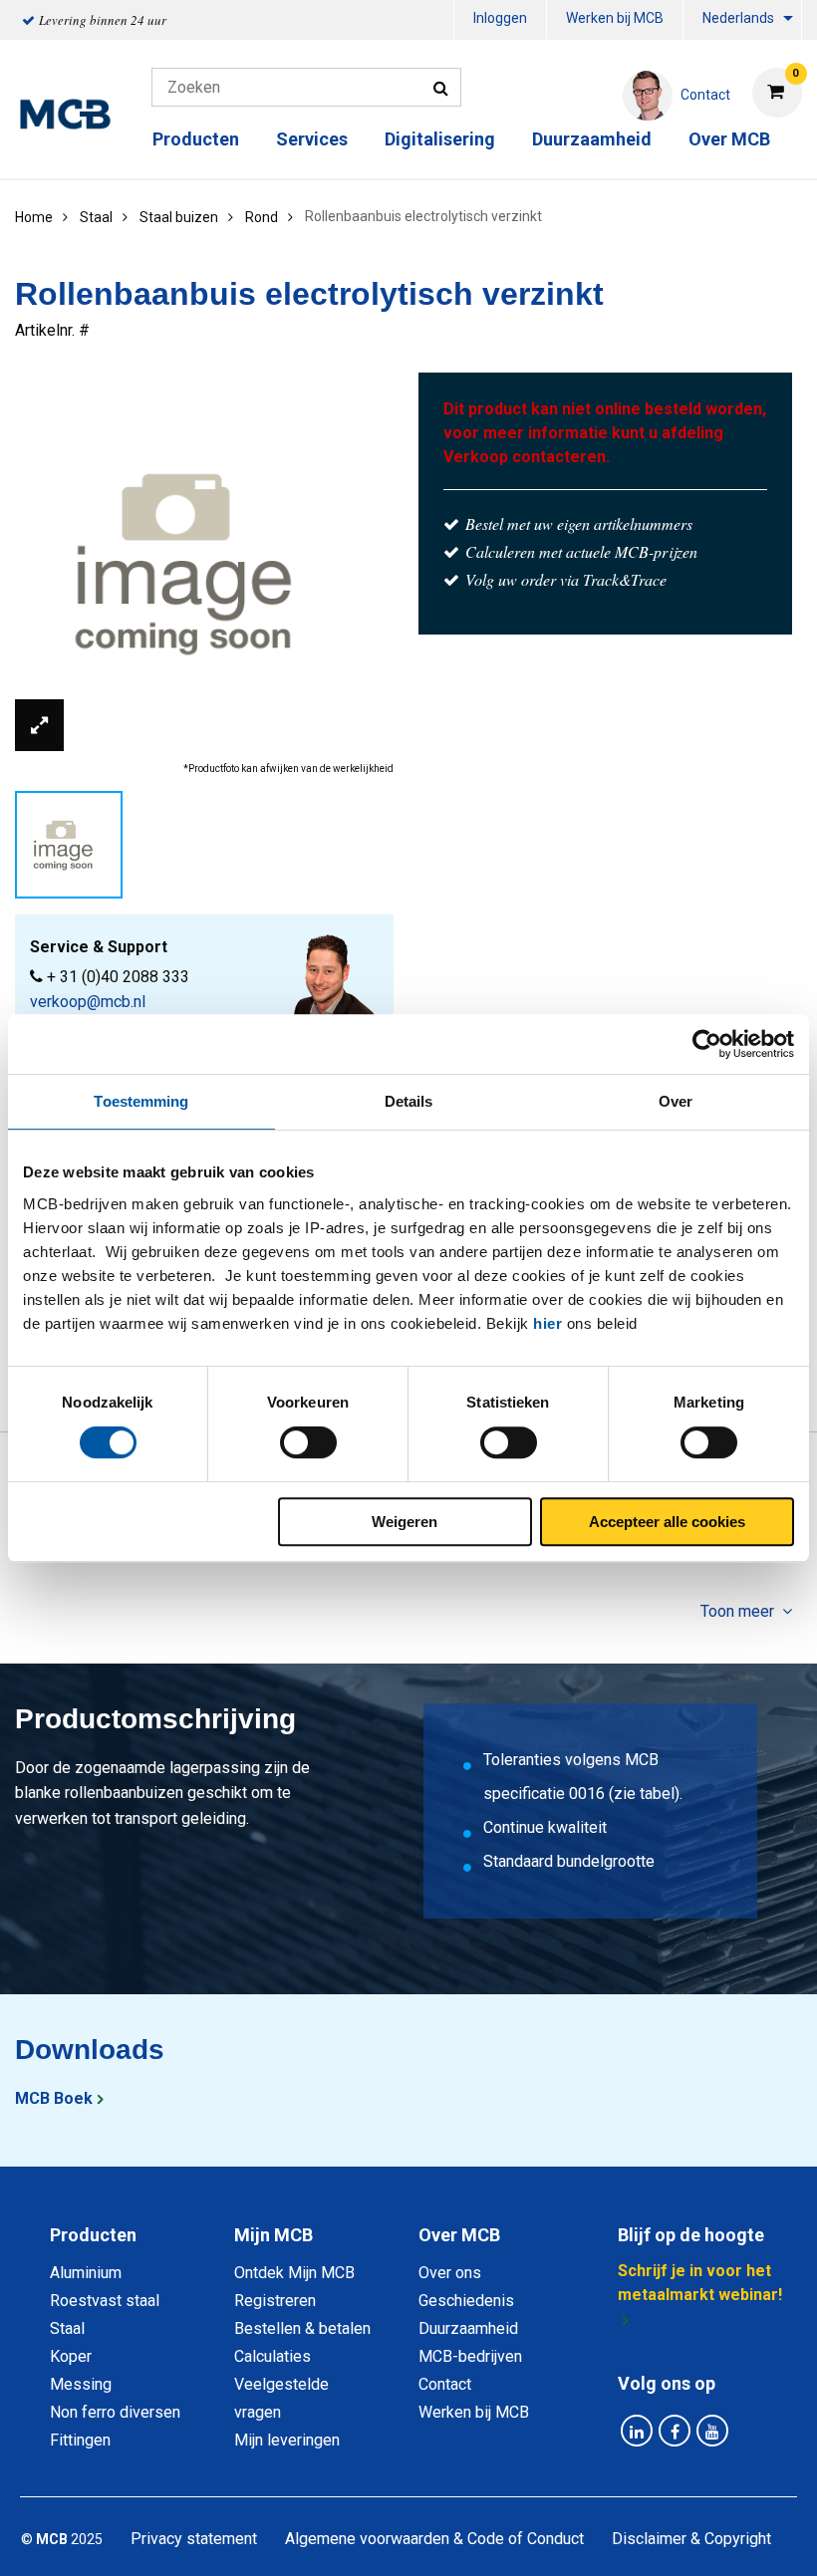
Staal (67, 2328)
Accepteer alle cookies (667, 1522)
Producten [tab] (93, 2235)
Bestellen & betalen (302, 2328)
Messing (81, 2384)
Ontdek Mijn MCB (294, 2273)
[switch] (308, 1442)
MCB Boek (54, 2098)
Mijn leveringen (287, 2440)
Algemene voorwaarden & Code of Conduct (434, 2539)
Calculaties (272, 2356)
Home (34, 217)
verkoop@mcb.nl (88, 1002)
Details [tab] (409, 1101)
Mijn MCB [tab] (273, 2235)
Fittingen (80, 2440)
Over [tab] (676, 1101)
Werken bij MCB (615, 18)
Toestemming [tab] (141, 1101)
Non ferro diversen (115, 2412)
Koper (71, 2356)
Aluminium (86, 2273)
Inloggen (500, 18)
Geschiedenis (466, 2301)
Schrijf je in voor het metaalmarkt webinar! (700, 2283)
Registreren (275, 2301)
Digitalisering (440, 139)
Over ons (450, 2273)
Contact (445, 2384)
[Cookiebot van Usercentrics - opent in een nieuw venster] (707, 1044)
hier (547, 1323)
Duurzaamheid (592, 139)
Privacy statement (194, 2539)
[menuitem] (500, 20)
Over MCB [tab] (459, 2235)
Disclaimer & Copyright (691, 2539)
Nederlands (738, 18)
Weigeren (405, 1522)
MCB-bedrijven (470, 2356)
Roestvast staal (105, 2301)
